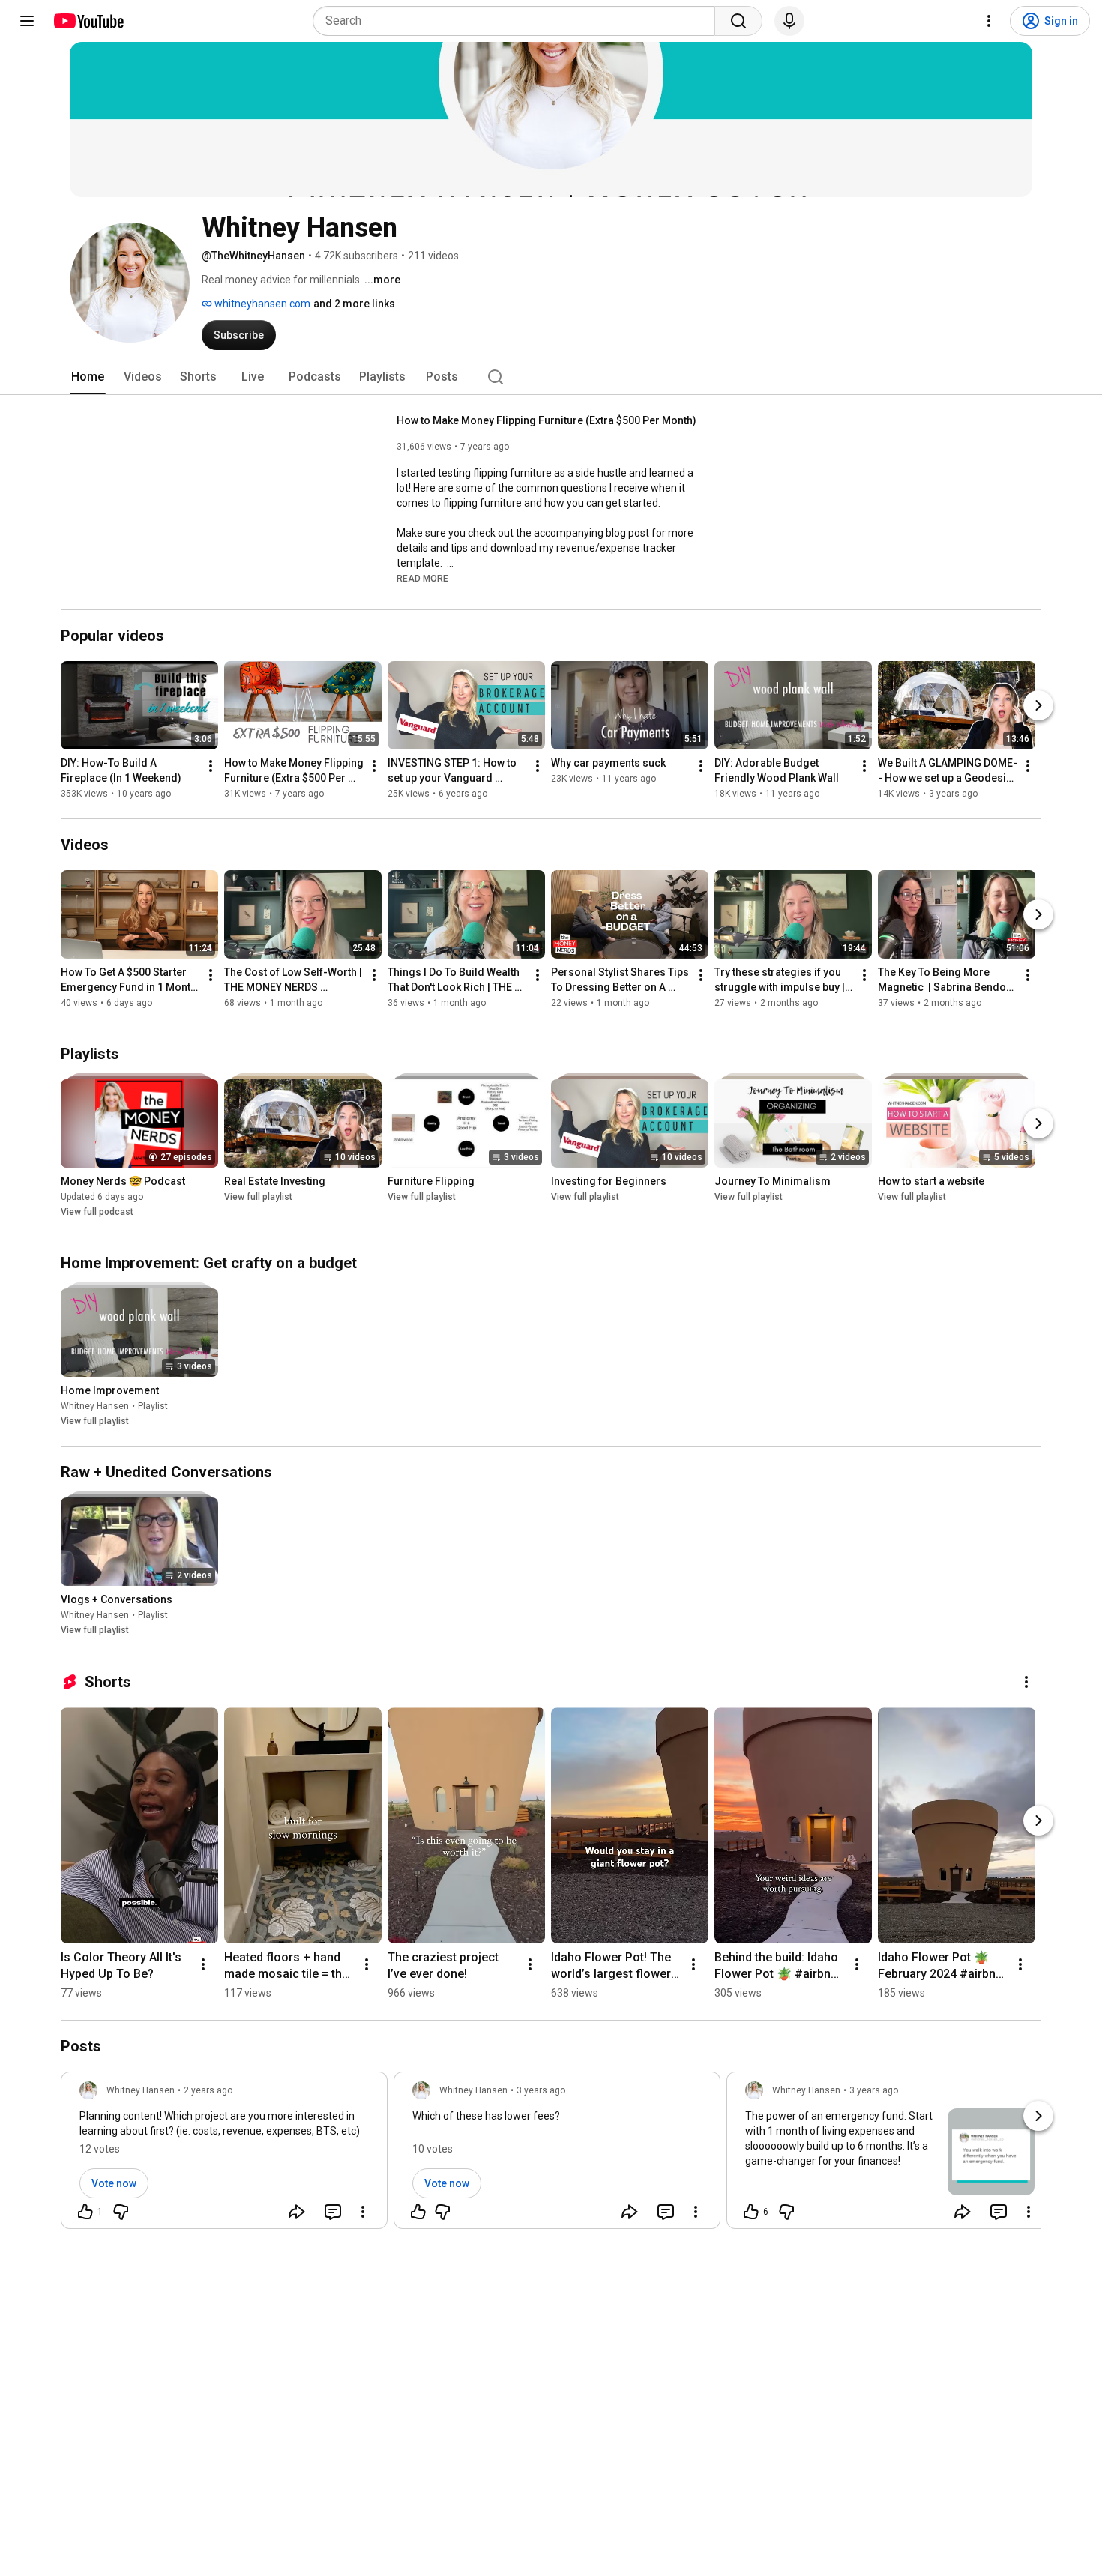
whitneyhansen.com (261, 304)
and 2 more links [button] (354, 304)
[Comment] (333, 2212)
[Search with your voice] (789, 21)
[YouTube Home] (88, 21)
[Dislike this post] (121, 2212)
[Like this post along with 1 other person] (85, 2212)
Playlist (153, 1406)
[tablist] (551, 377)
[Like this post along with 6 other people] (751, 2212)
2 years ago (208, 2090)
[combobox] (518, 21)
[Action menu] (363, 2212)
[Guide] (27, 21)
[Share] (297, 2212)
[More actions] (211, 766)
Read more (422, 579)
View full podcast (97, 1212)
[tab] (88, 377)
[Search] (738, 21)
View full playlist (258, 1197)
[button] (422, 578)
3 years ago (541, 2090)
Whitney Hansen (95, 1406)
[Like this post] (418, 2212)
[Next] (1038, 705)
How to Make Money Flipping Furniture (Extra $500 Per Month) (547, 420)
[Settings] (989, 21)
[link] (224, 2155)
